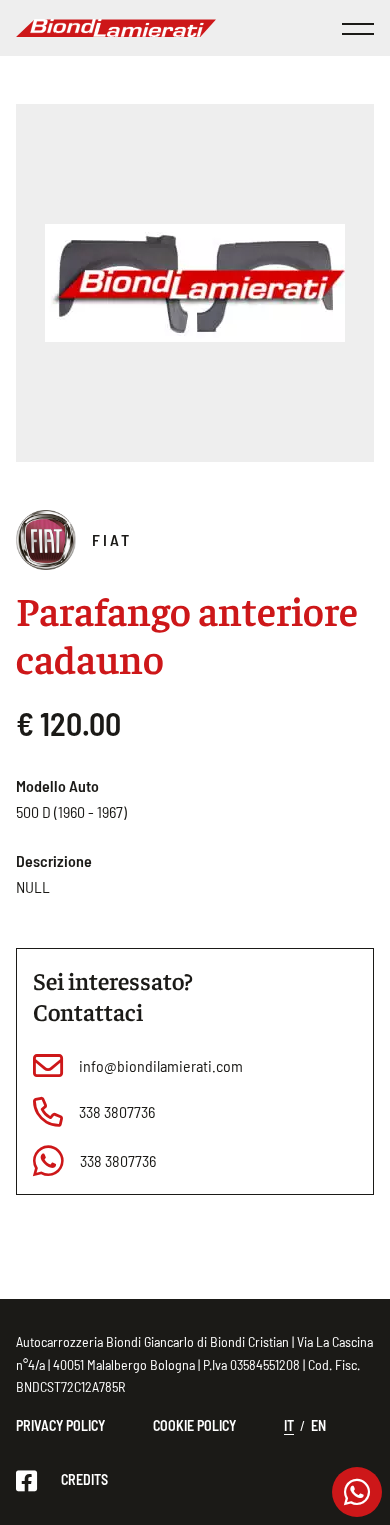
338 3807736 (117, 1111)
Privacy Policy (60, 1425)
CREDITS (84, 1479)
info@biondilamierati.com (161, 1065)
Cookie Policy (194, 1425)
